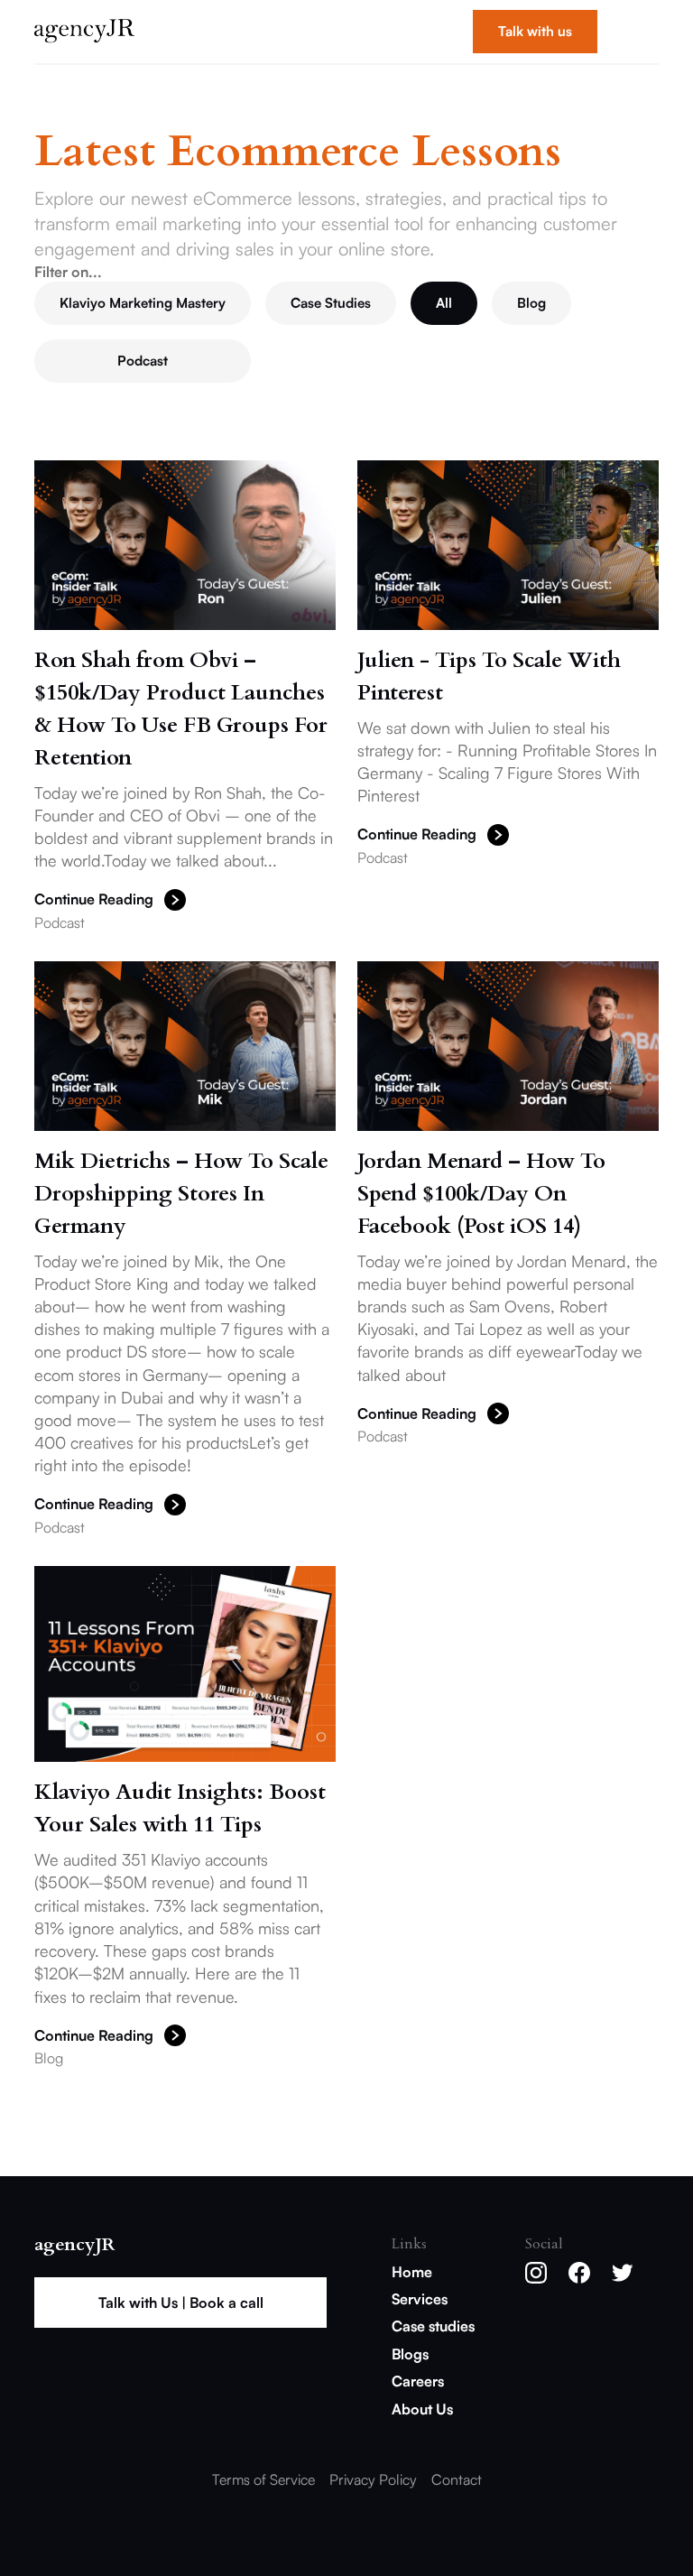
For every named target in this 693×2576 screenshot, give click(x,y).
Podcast (143, 361)
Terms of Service (263, 2479)
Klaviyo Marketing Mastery (143, 303)
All (444, 303)
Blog (531, 303)
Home (412, 2272)
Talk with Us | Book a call (181, 2303)
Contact (457, 2479)
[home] (84, 32)
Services (420, 2299)
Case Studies (331, 303)
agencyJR (74, 2245)
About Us (422, 2409)
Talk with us (535, 31)
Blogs (410, 2354)
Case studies (433, 2326)
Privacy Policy (373, 2479)
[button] (635, 32)
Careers (418, 2381)
